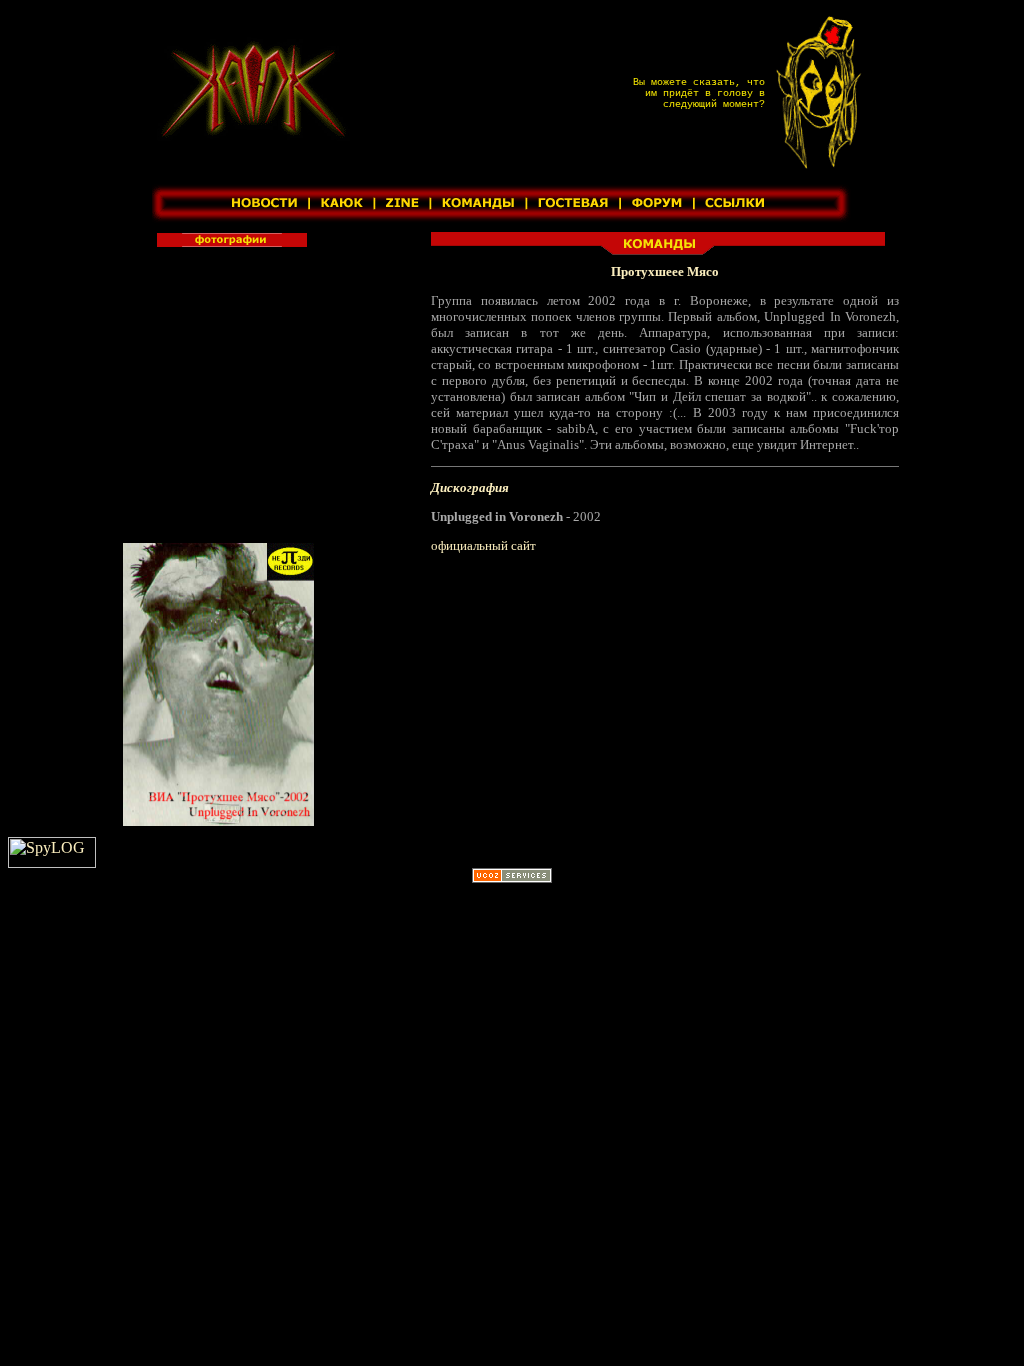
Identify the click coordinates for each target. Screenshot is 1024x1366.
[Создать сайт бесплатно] (512, 877)
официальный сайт (483, 545)
